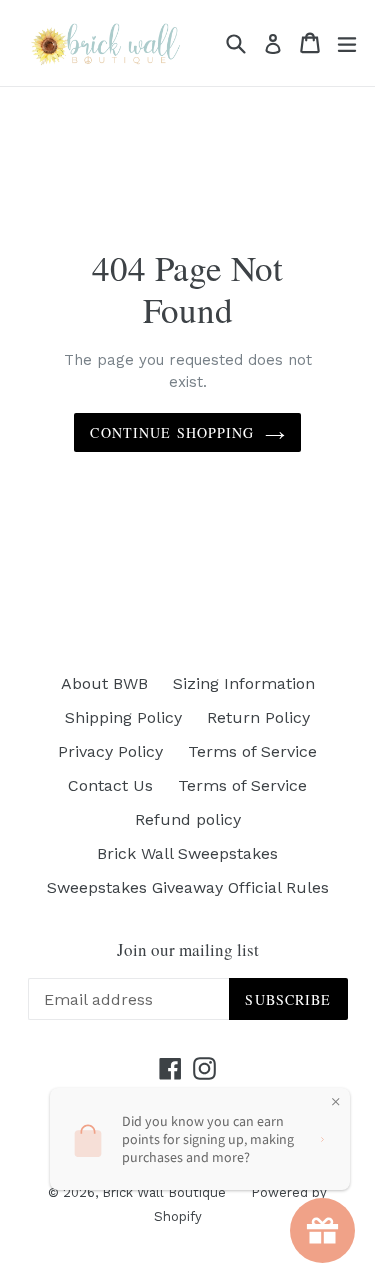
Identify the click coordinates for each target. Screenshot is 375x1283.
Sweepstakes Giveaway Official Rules (188, 887)
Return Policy (258, 717)
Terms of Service (252, 751)
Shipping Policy (123, 717)
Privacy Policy (110, 751)
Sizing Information (244, 683)
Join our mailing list (188, 950)
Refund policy (188, 819)
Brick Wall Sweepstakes (187, 853)
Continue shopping (172, 432)
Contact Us (110, 785)
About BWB (104, 683)
